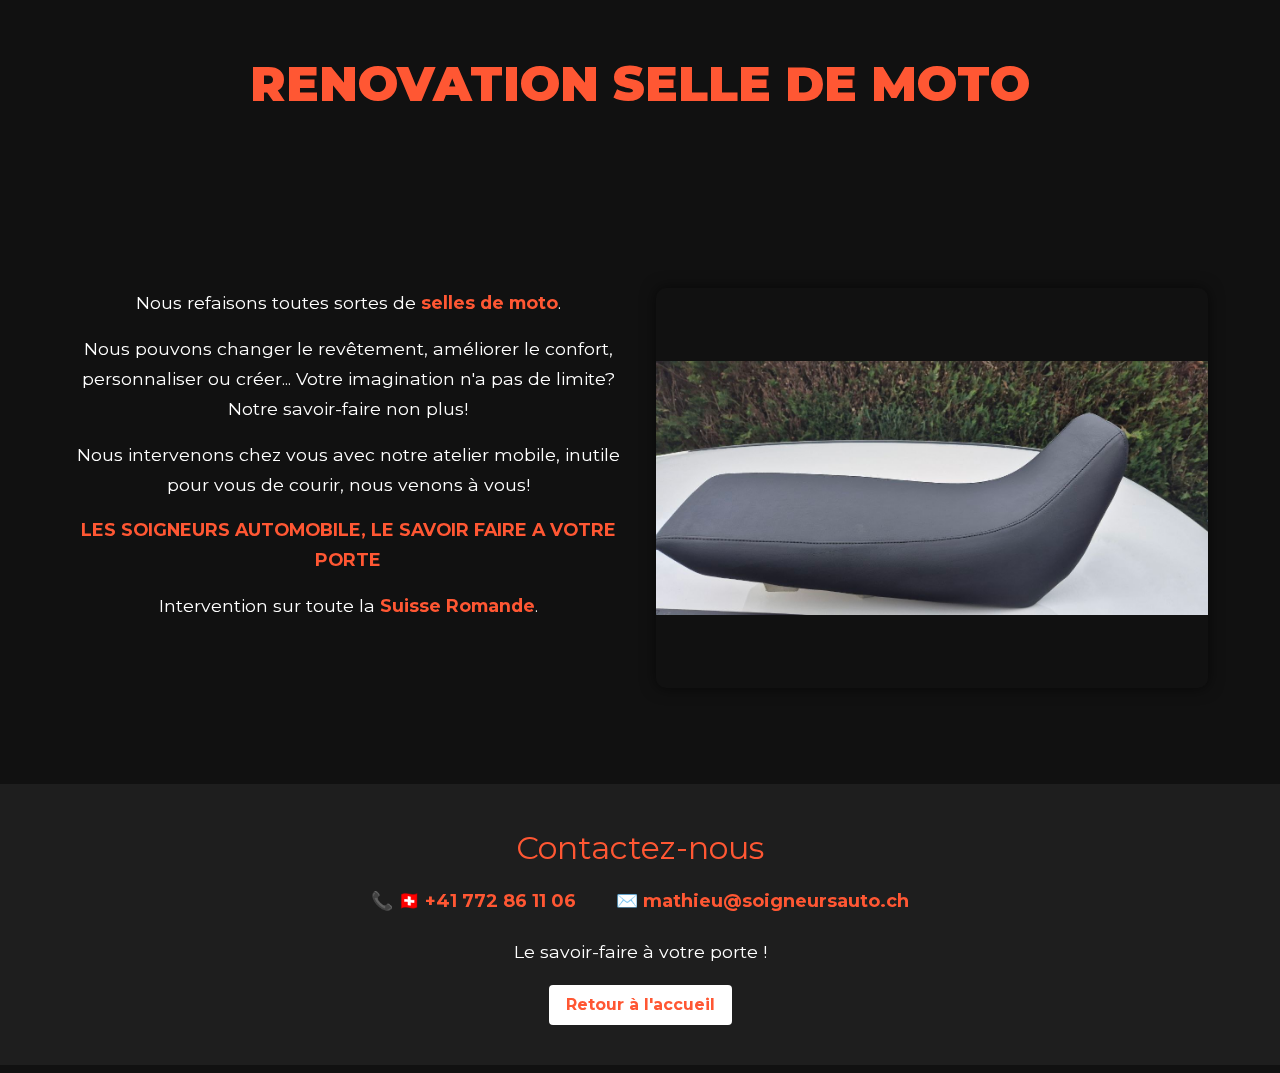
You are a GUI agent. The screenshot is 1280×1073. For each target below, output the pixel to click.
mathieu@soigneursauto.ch (776, 901)
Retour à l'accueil (640, 1004)
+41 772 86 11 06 (500, 901)
